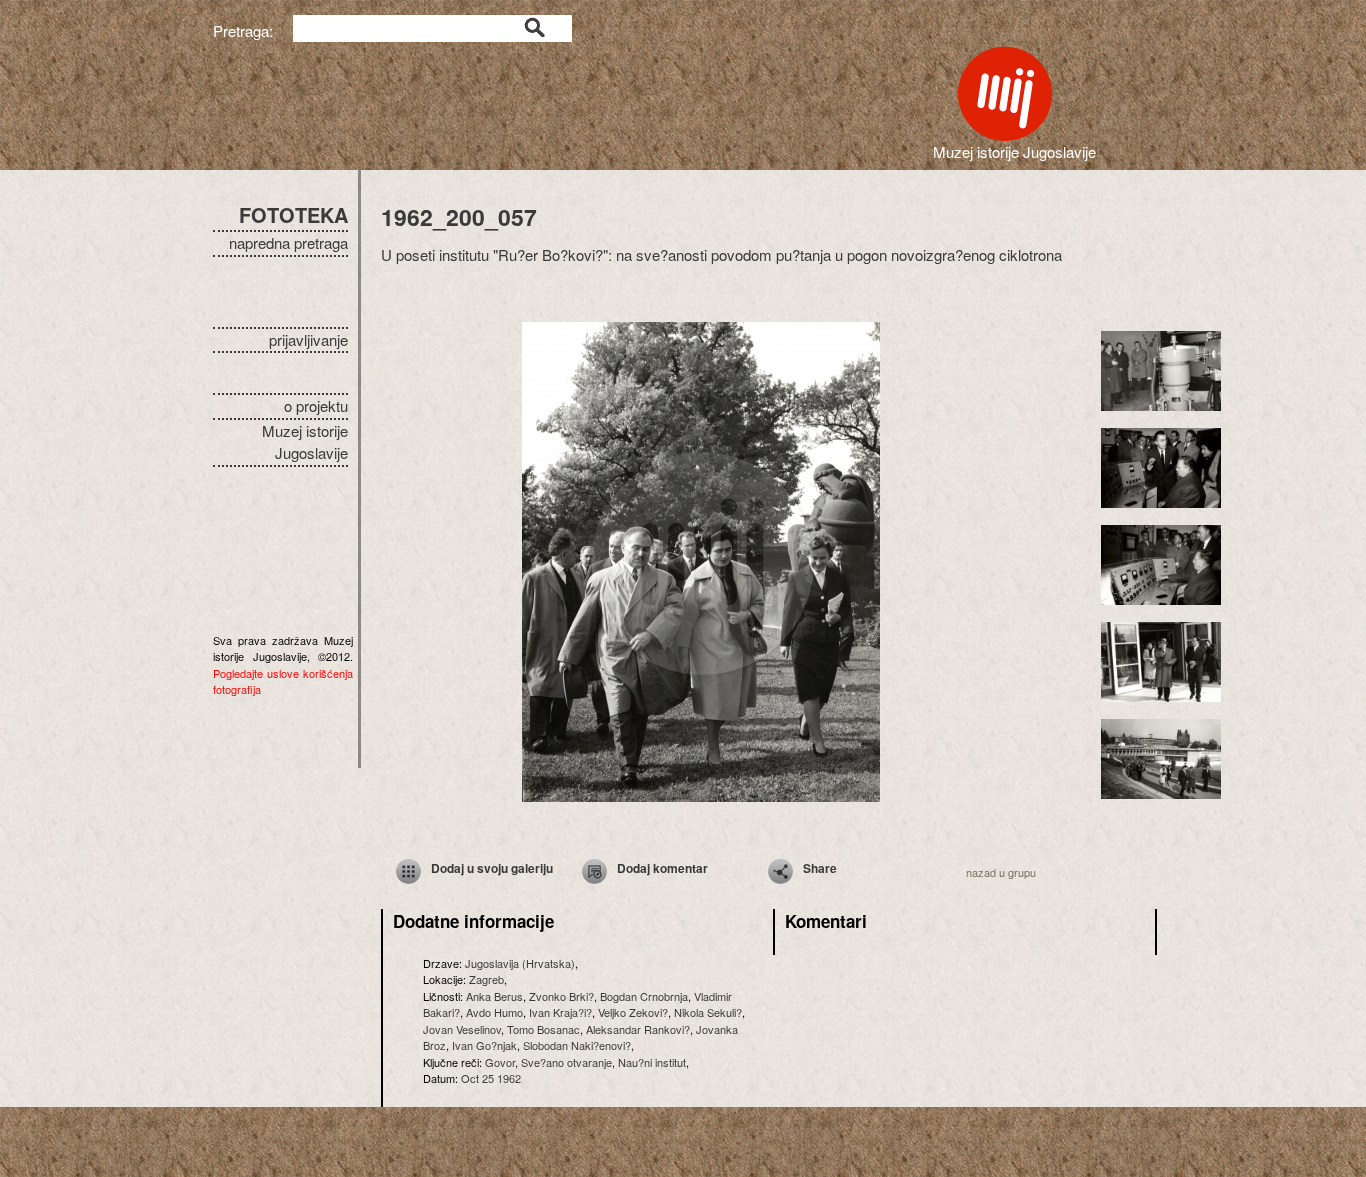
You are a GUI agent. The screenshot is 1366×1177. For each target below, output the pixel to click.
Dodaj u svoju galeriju (492, 868)
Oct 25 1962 (491, 1078)
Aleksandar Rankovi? (638, 1029)
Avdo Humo (494, 1012)
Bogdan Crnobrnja (644, 996)
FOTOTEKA (293, 214)
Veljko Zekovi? (633, 1012)
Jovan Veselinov (462, 1029)
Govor (500, 1062)
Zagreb (486, 979)
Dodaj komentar (662, 868)
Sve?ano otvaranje (566, 1062)
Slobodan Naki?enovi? (577, 1045)
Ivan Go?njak (484, 1045)
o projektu (316, 405)
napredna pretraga (288, 242)
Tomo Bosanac (543, 1029)
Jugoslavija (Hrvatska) (520, 963)
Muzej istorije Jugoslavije (305, 442)
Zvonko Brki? (561, 996)
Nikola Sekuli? (708, 1012)
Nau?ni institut (652, 1062)
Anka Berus (494, 996)
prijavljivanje (308, 339)
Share (820, 868)
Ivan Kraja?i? (560, 1012)
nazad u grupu (1001, 872)
